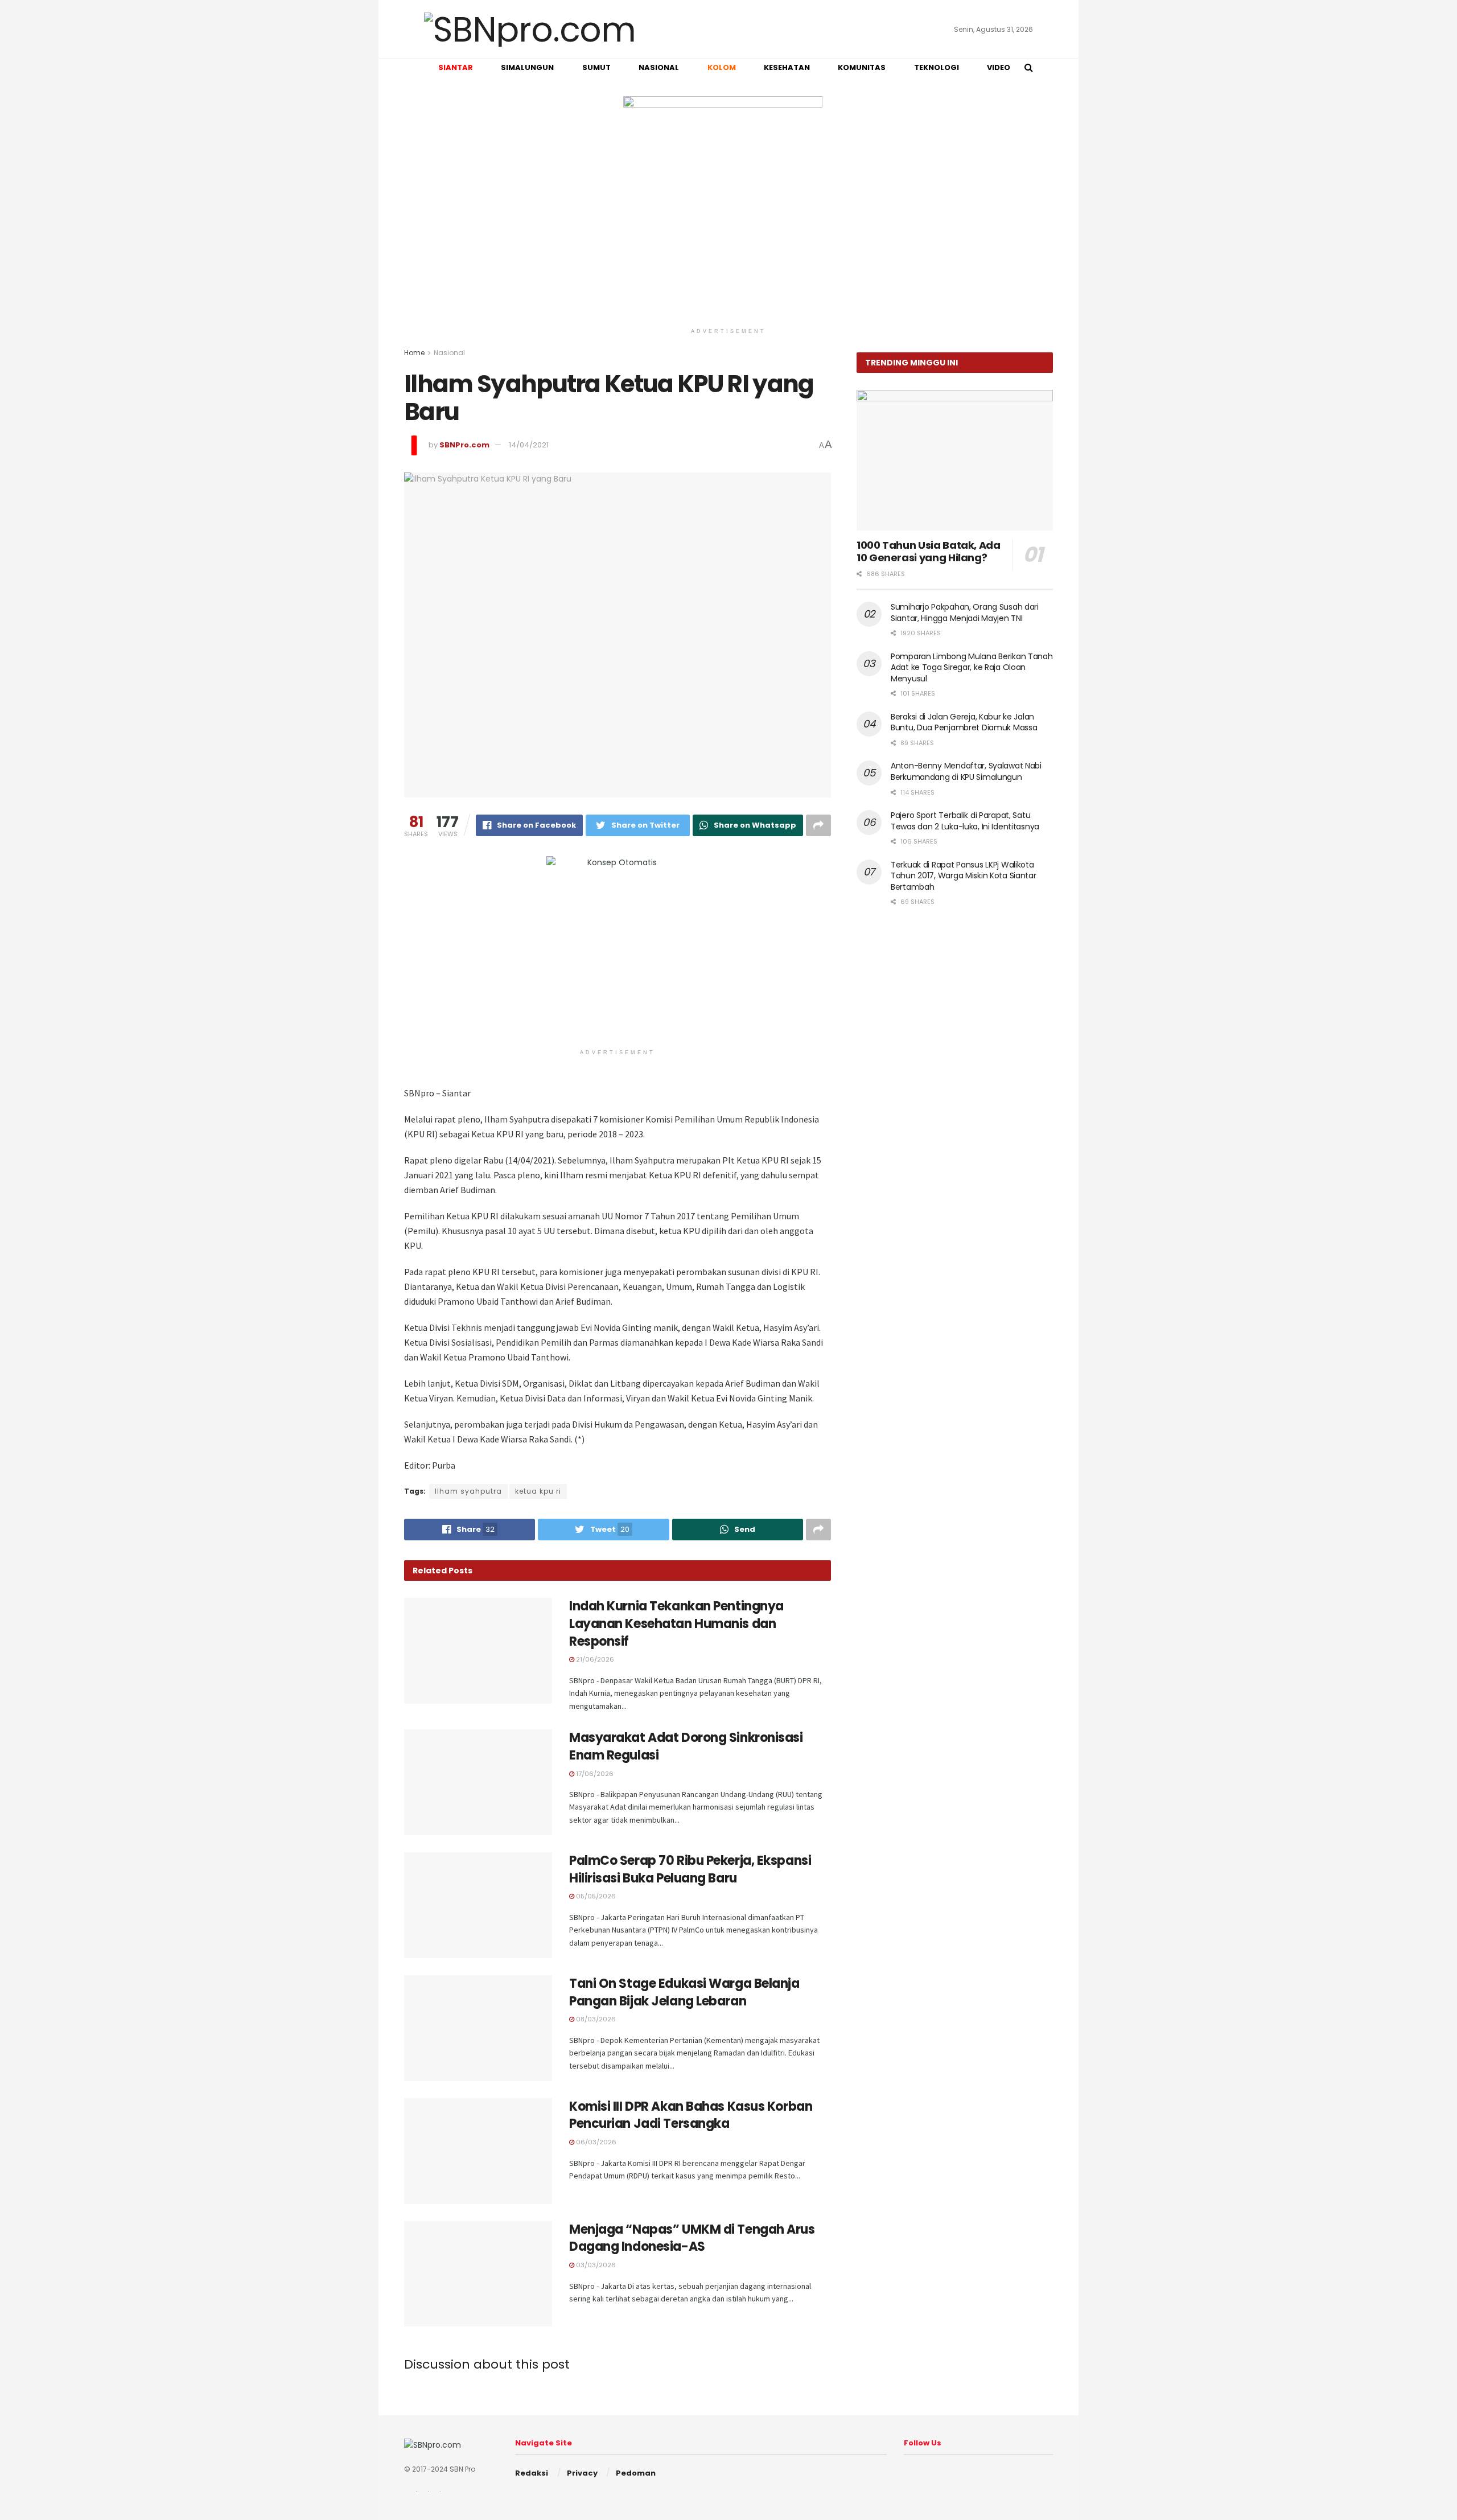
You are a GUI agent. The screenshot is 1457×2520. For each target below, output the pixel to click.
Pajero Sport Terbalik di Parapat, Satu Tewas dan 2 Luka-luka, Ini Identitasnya (965, 821)
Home (414, 353)
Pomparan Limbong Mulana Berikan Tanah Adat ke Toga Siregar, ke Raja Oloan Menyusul (972, 667)
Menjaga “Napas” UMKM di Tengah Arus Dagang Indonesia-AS (692, 2238)
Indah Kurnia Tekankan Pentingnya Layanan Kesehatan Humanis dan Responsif (676, 1624)
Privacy (582, 2473)
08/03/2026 (595, 2019)
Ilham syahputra (468, 1491)
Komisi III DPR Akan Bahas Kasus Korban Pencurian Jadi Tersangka (691, 2115)
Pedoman (636, 2473)
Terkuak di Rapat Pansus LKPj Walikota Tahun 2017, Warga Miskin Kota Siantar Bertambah (964, 876)
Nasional (449, 353)
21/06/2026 (594, 1659)
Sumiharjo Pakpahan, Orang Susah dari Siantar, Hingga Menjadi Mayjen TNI (965, 612)
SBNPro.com (464, 445)
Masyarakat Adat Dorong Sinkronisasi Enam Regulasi (686, 1746)
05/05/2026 (595, 1896)
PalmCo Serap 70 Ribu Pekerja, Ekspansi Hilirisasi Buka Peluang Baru (690, 1869)
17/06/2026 (594, 1774)
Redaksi (532, 2473)
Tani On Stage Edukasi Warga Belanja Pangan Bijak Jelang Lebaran (684, 1992)
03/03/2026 (595, 2265)
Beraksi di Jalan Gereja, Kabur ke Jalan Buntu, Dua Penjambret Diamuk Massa (964, 722)
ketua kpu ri (538, 1491)
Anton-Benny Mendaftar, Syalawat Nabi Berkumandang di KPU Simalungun (966, 771)
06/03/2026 (595, 2142)
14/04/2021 (529, 445)
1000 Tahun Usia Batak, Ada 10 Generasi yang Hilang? (929, 552)
